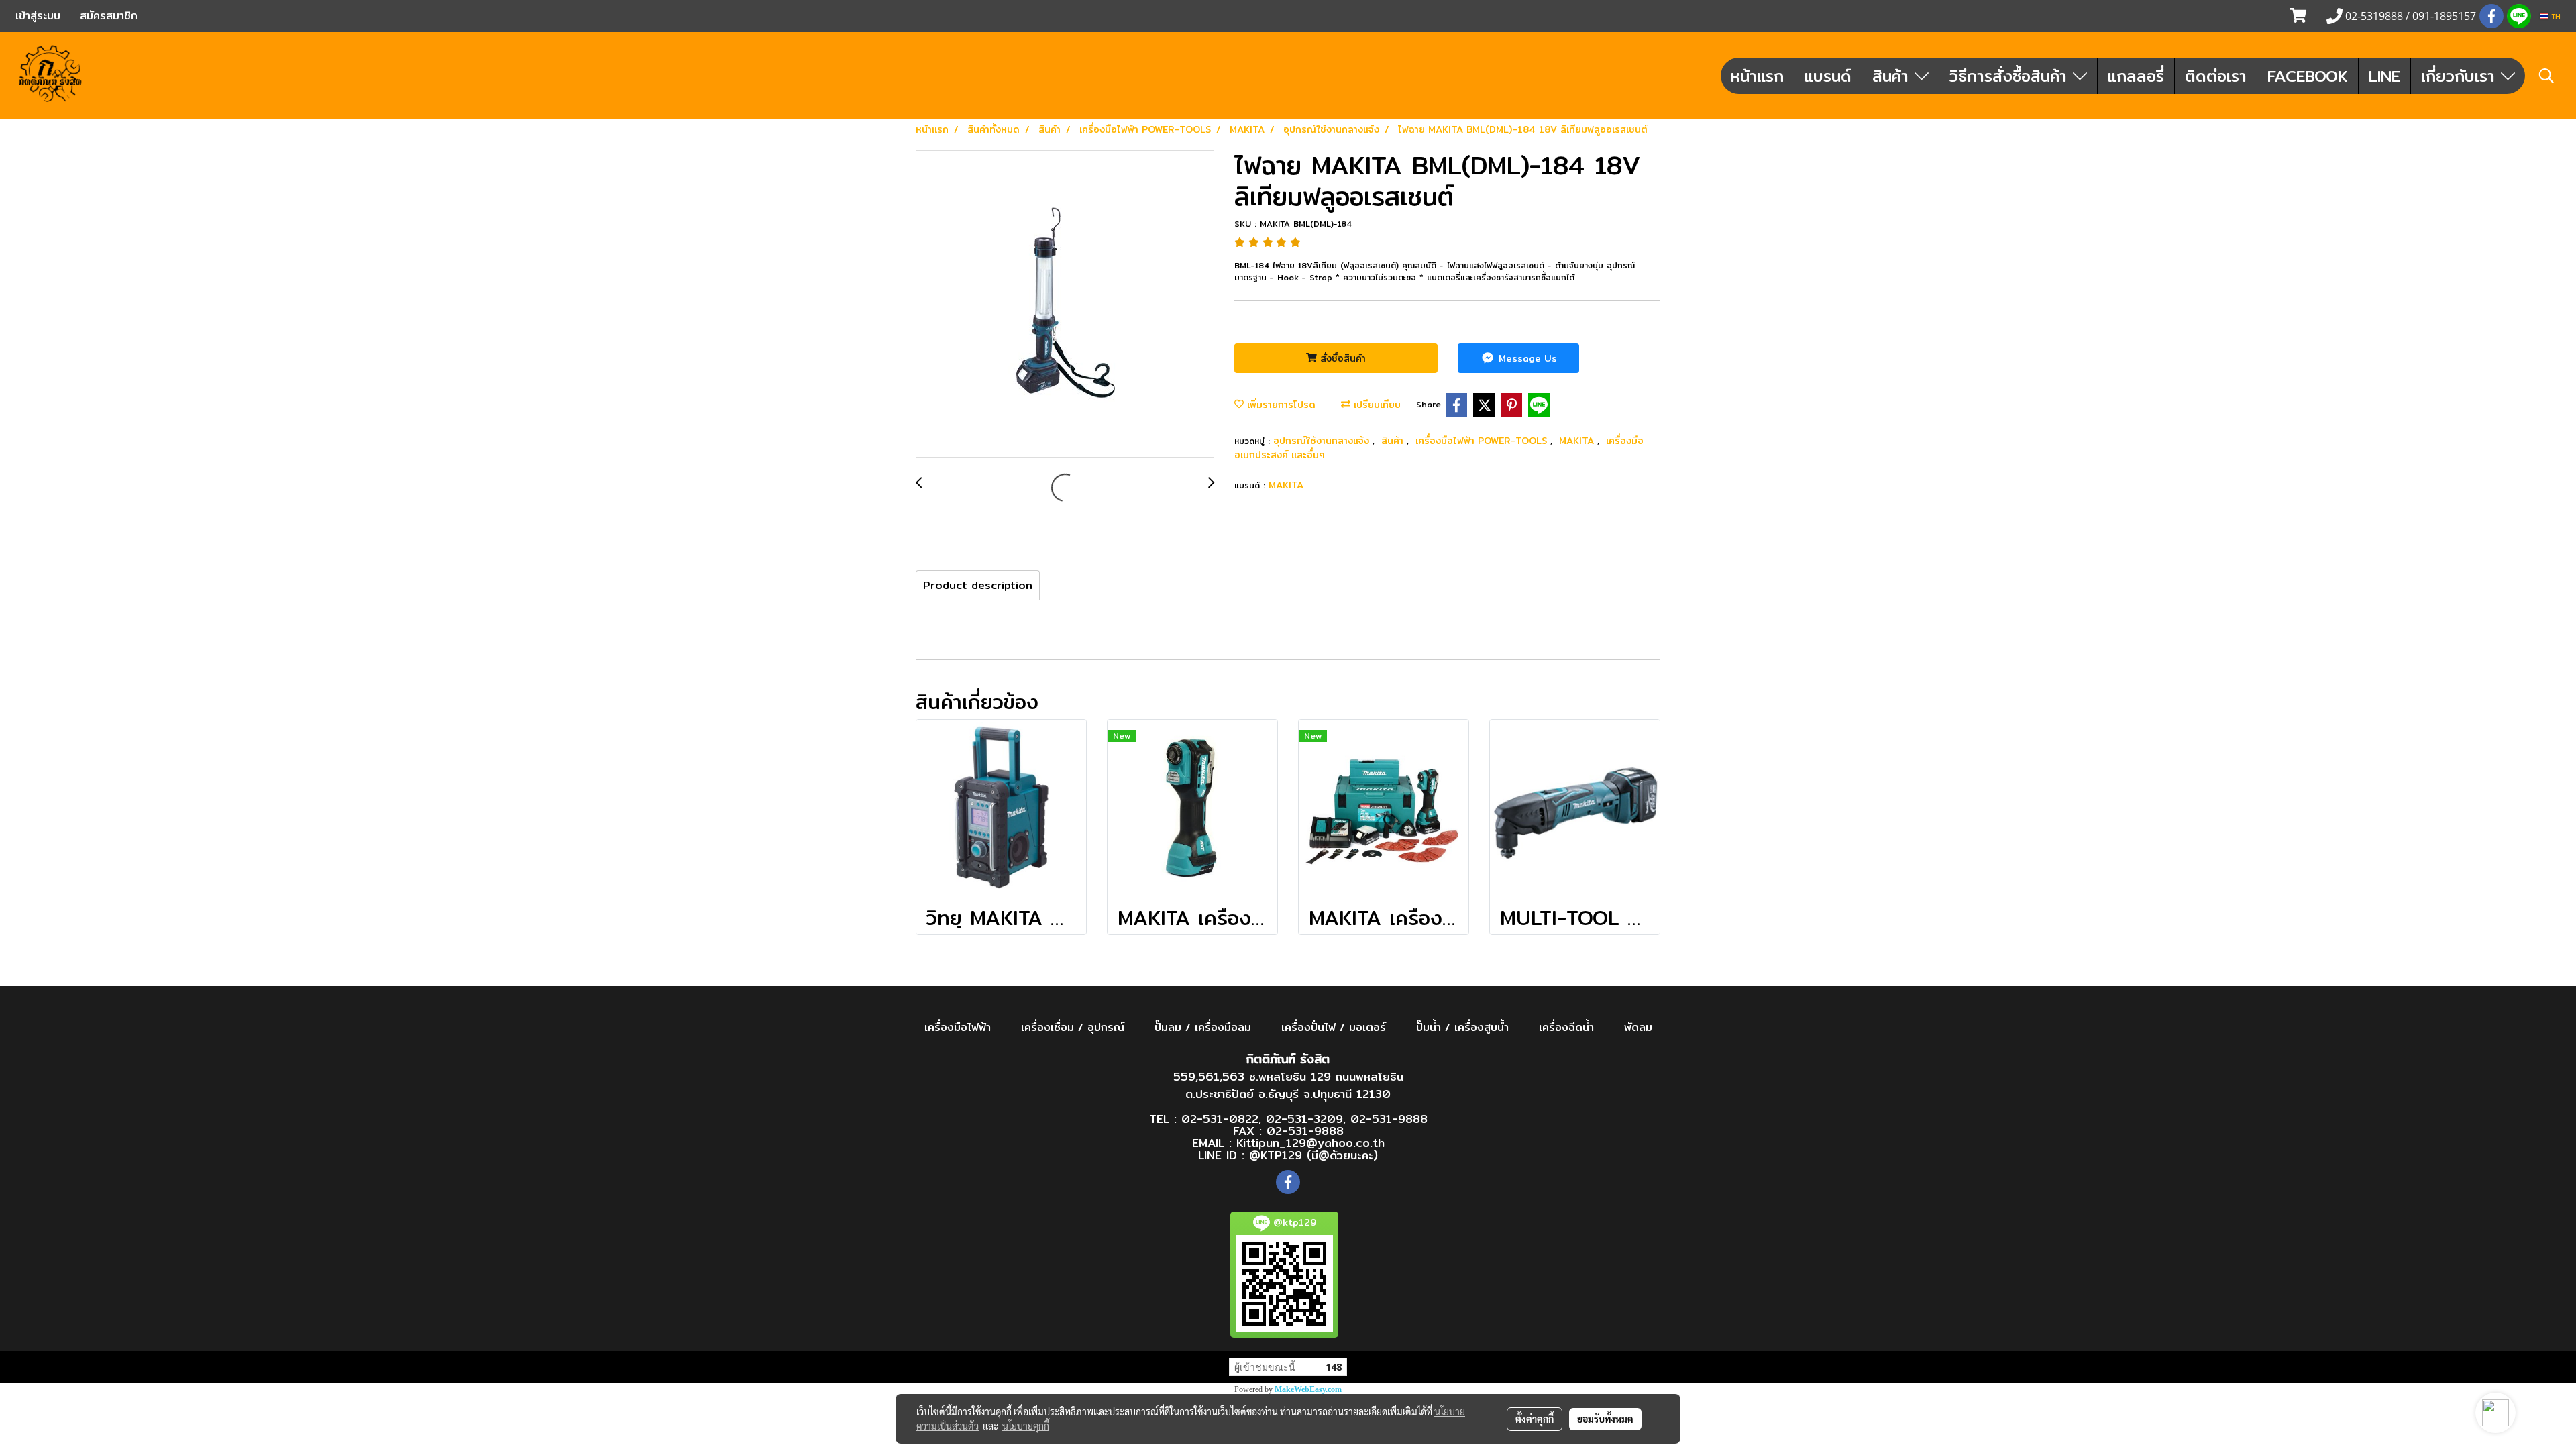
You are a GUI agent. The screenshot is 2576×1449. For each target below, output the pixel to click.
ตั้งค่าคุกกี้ (1535, 1419)
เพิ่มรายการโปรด (1280, 405)
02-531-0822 (1220, 1119)
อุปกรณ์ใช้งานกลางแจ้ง (1323, 441)
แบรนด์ (1828, 76)
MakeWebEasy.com (1308, 1389)
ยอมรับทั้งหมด (1605, 1419)
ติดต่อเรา (2216, 76)
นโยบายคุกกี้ (1026, 1426)
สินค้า (1893, 76)
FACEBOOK (2308, 76)
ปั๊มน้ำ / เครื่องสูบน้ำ (1462, 1027)
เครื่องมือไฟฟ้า (958, 1027)
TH (2555, 16)
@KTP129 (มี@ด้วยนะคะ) (1313, 1155)
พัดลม (1638, 1027)
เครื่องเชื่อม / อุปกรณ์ (1073, 1027)
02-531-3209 (1304, 1119)
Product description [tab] (978, 585)
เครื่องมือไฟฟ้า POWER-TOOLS (1483, 441)
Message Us (1526, 358)
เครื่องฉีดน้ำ (1566, 1027)
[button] (2546, 76)
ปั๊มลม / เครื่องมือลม (1203, 1027)
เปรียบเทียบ (1376, 405)
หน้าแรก (1757, 76)
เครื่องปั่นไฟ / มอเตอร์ (1334, 1027)
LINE (2384, 76)
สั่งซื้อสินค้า (1341, 358)
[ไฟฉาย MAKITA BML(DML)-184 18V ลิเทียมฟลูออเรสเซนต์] (1065, 305)
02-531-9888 (1389, 1119)
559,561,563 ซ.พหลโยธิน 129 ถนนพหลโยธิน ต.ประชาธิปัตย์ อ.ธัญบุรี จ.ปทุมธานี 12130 (1288, 1085)
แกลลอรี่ (2136, 76)
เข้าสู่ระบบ (38, 16)
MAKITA (1578, 441)
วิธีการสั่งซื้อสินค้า (2011, 76)
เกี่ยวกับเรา (2461, 76)
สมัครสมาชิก (109, 16)
